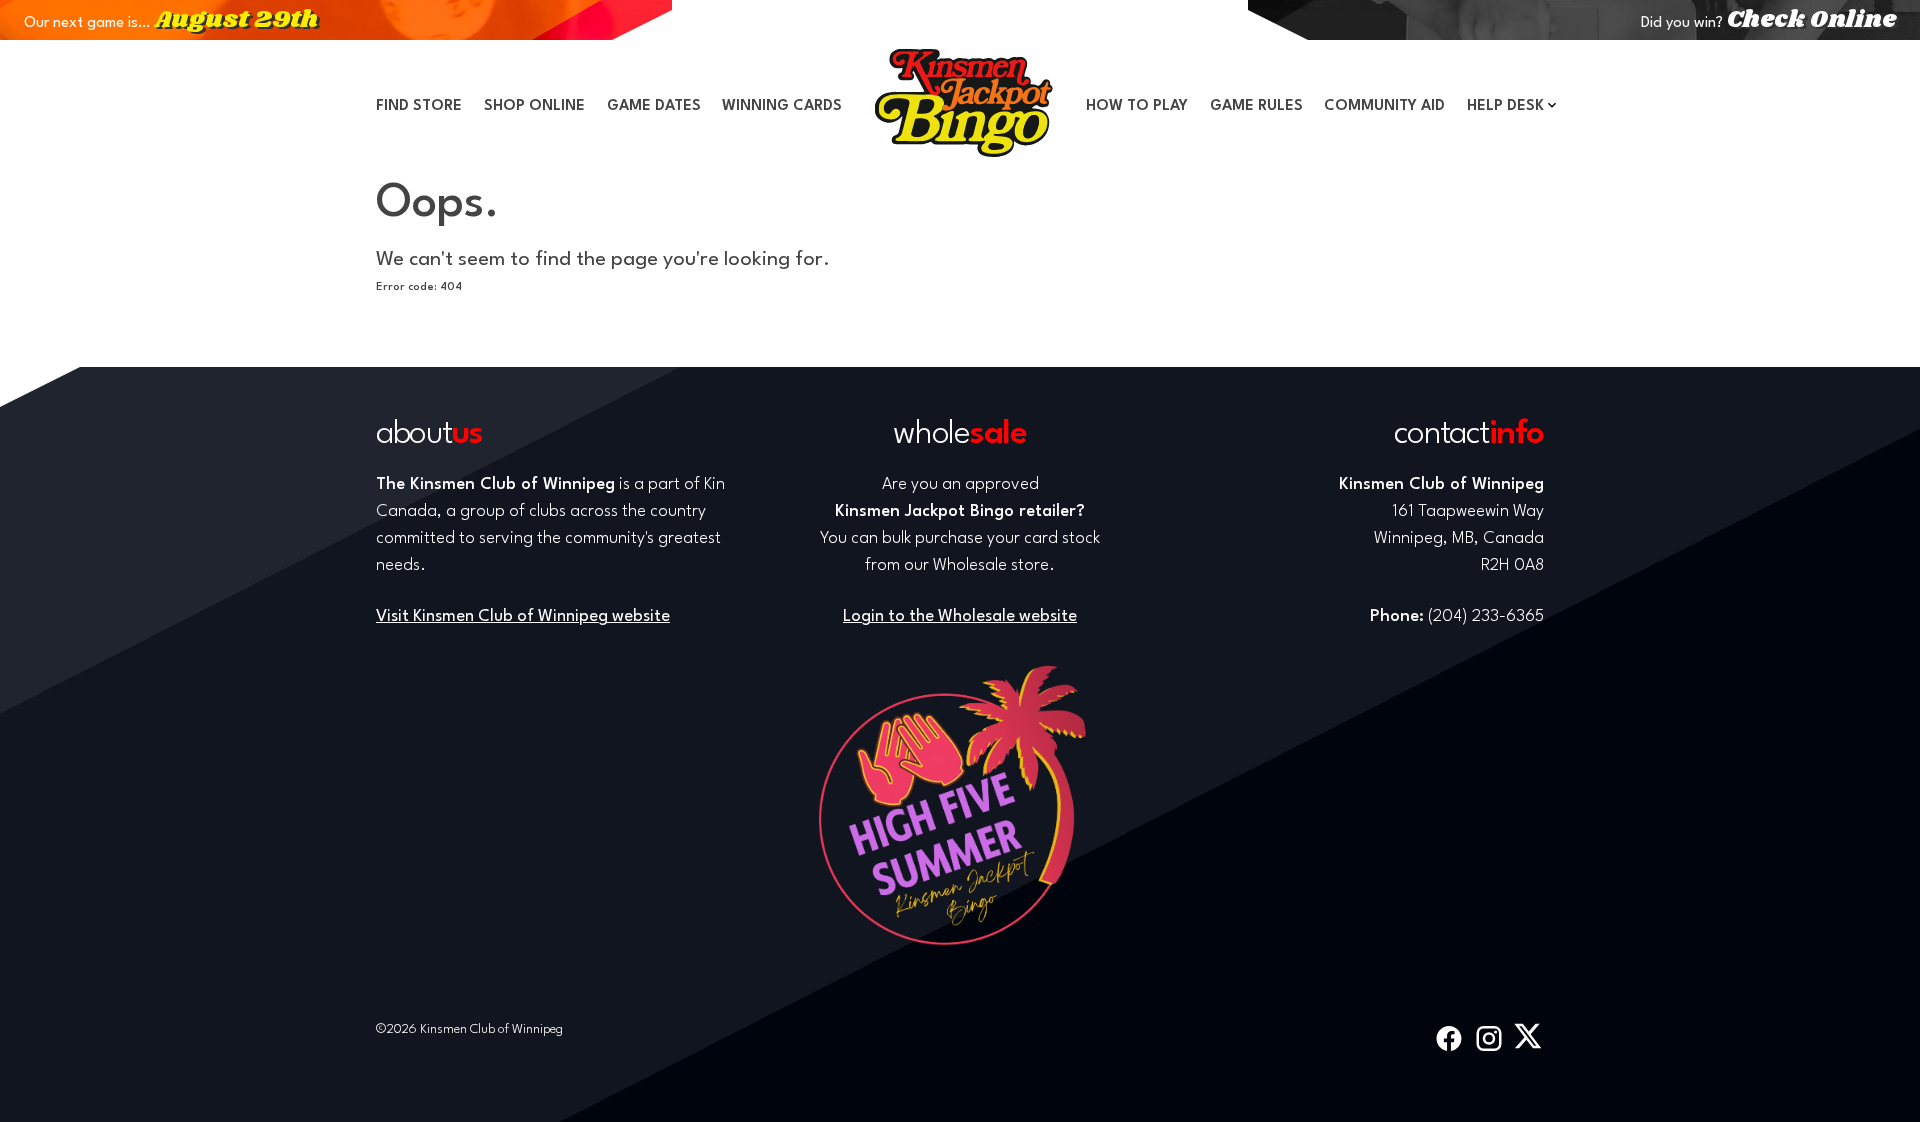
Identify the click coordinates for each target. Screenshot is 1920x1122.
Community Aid (1384, 106)
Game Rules (1256, 106)
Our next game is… (171, 23)
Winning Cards (782, 106)
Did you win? (1768, 23)
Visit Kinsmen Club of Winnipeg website (523, 616)
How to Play (1137, 106)
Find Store (419, 106)
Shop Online (534, 106)
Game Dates (654, 106)
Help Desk (1505, 106)
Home (964, 103)
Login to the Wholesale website (960, 616)
